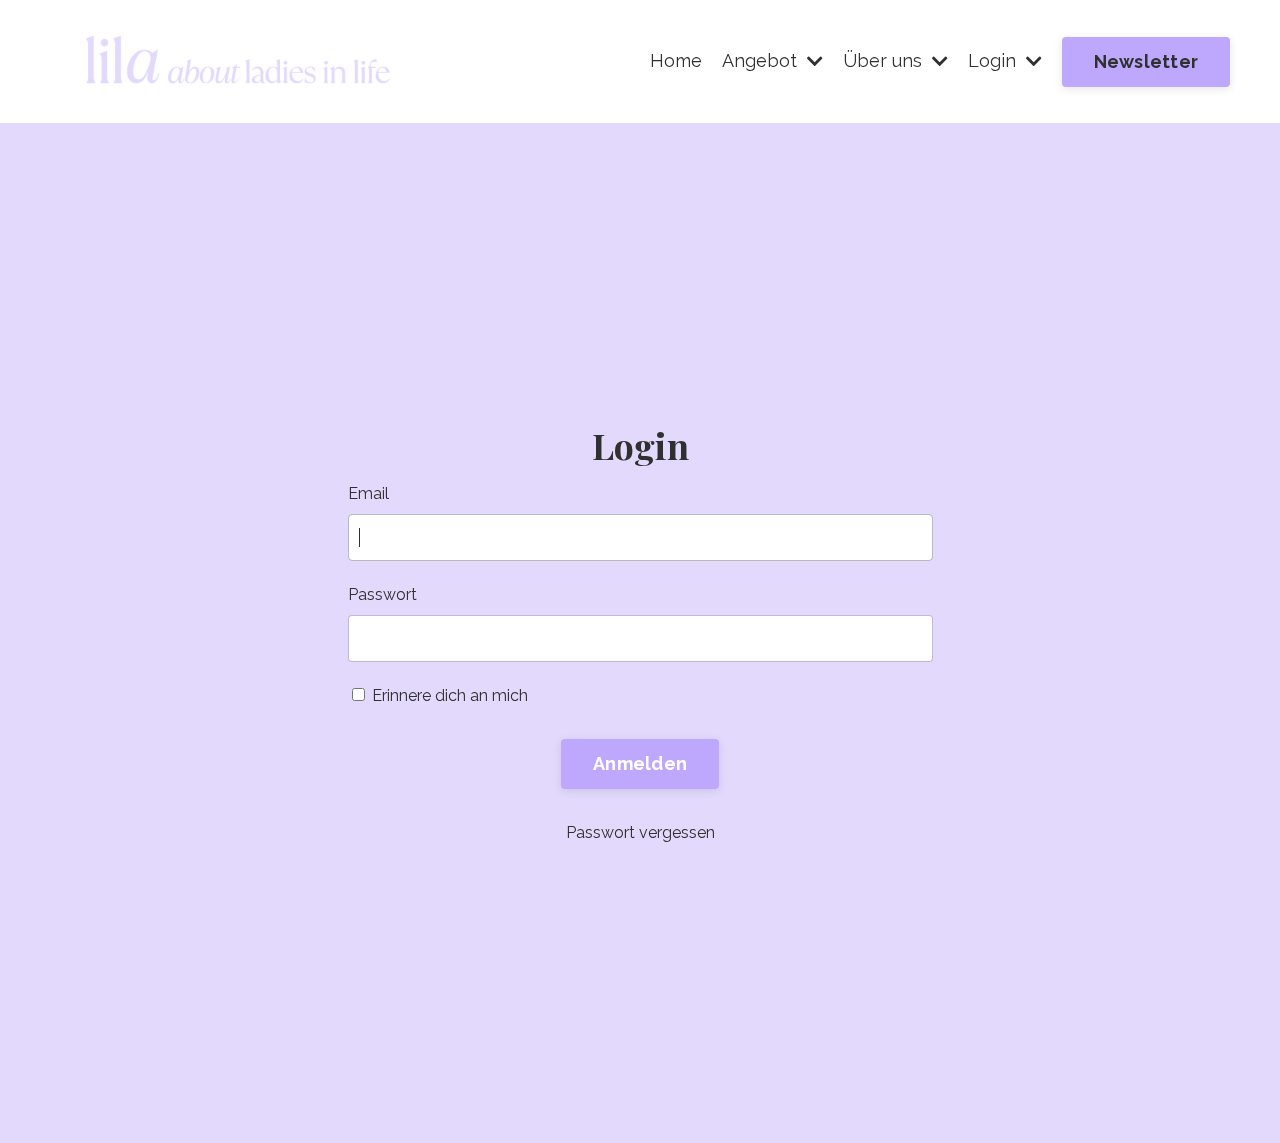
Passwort (382, 594)
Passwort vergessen (640, 832)
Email (368, 493)
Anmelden (640, 763)
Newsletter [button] (1146, 61)
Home (676, 60)
